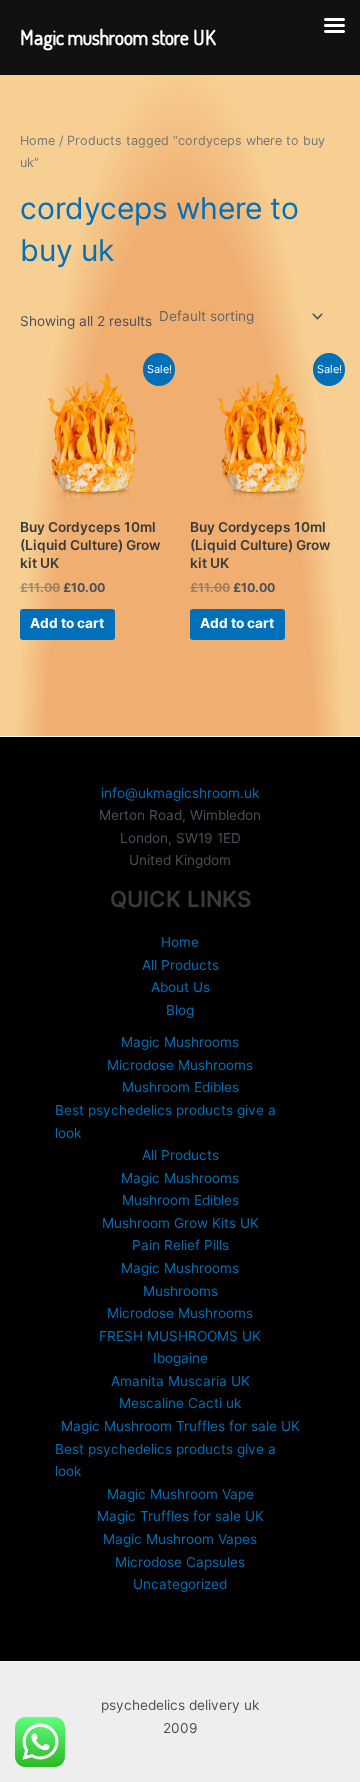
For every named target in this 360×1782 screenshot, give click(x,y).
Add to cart (67, 623)
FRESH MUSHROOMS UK (180, 1336)
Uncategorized (180, 1584)
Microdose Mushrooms (180, 1065)
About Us (180, 987)
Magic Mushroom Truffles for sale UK (180, 1426)
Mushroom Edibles (180, 1087)
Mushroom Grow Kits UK (180, 1223)
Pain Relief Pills (180, 1245)
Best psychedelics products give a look (165, 1121)
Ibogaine (180, 1358)
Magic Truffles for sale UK (180, 1516)
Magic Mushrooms (180, 1042)
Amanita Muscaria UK (180, 1381)
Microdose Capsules (180, 1562)
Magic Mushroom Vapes (180, 1539)
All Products (180, 965)
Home (37, 140)
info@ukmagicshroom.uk (180, 793)
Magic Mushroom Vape (180, 1494)
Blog (180, 1010)
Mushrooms (180, 1291)
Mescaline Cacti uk (180, 1403)
